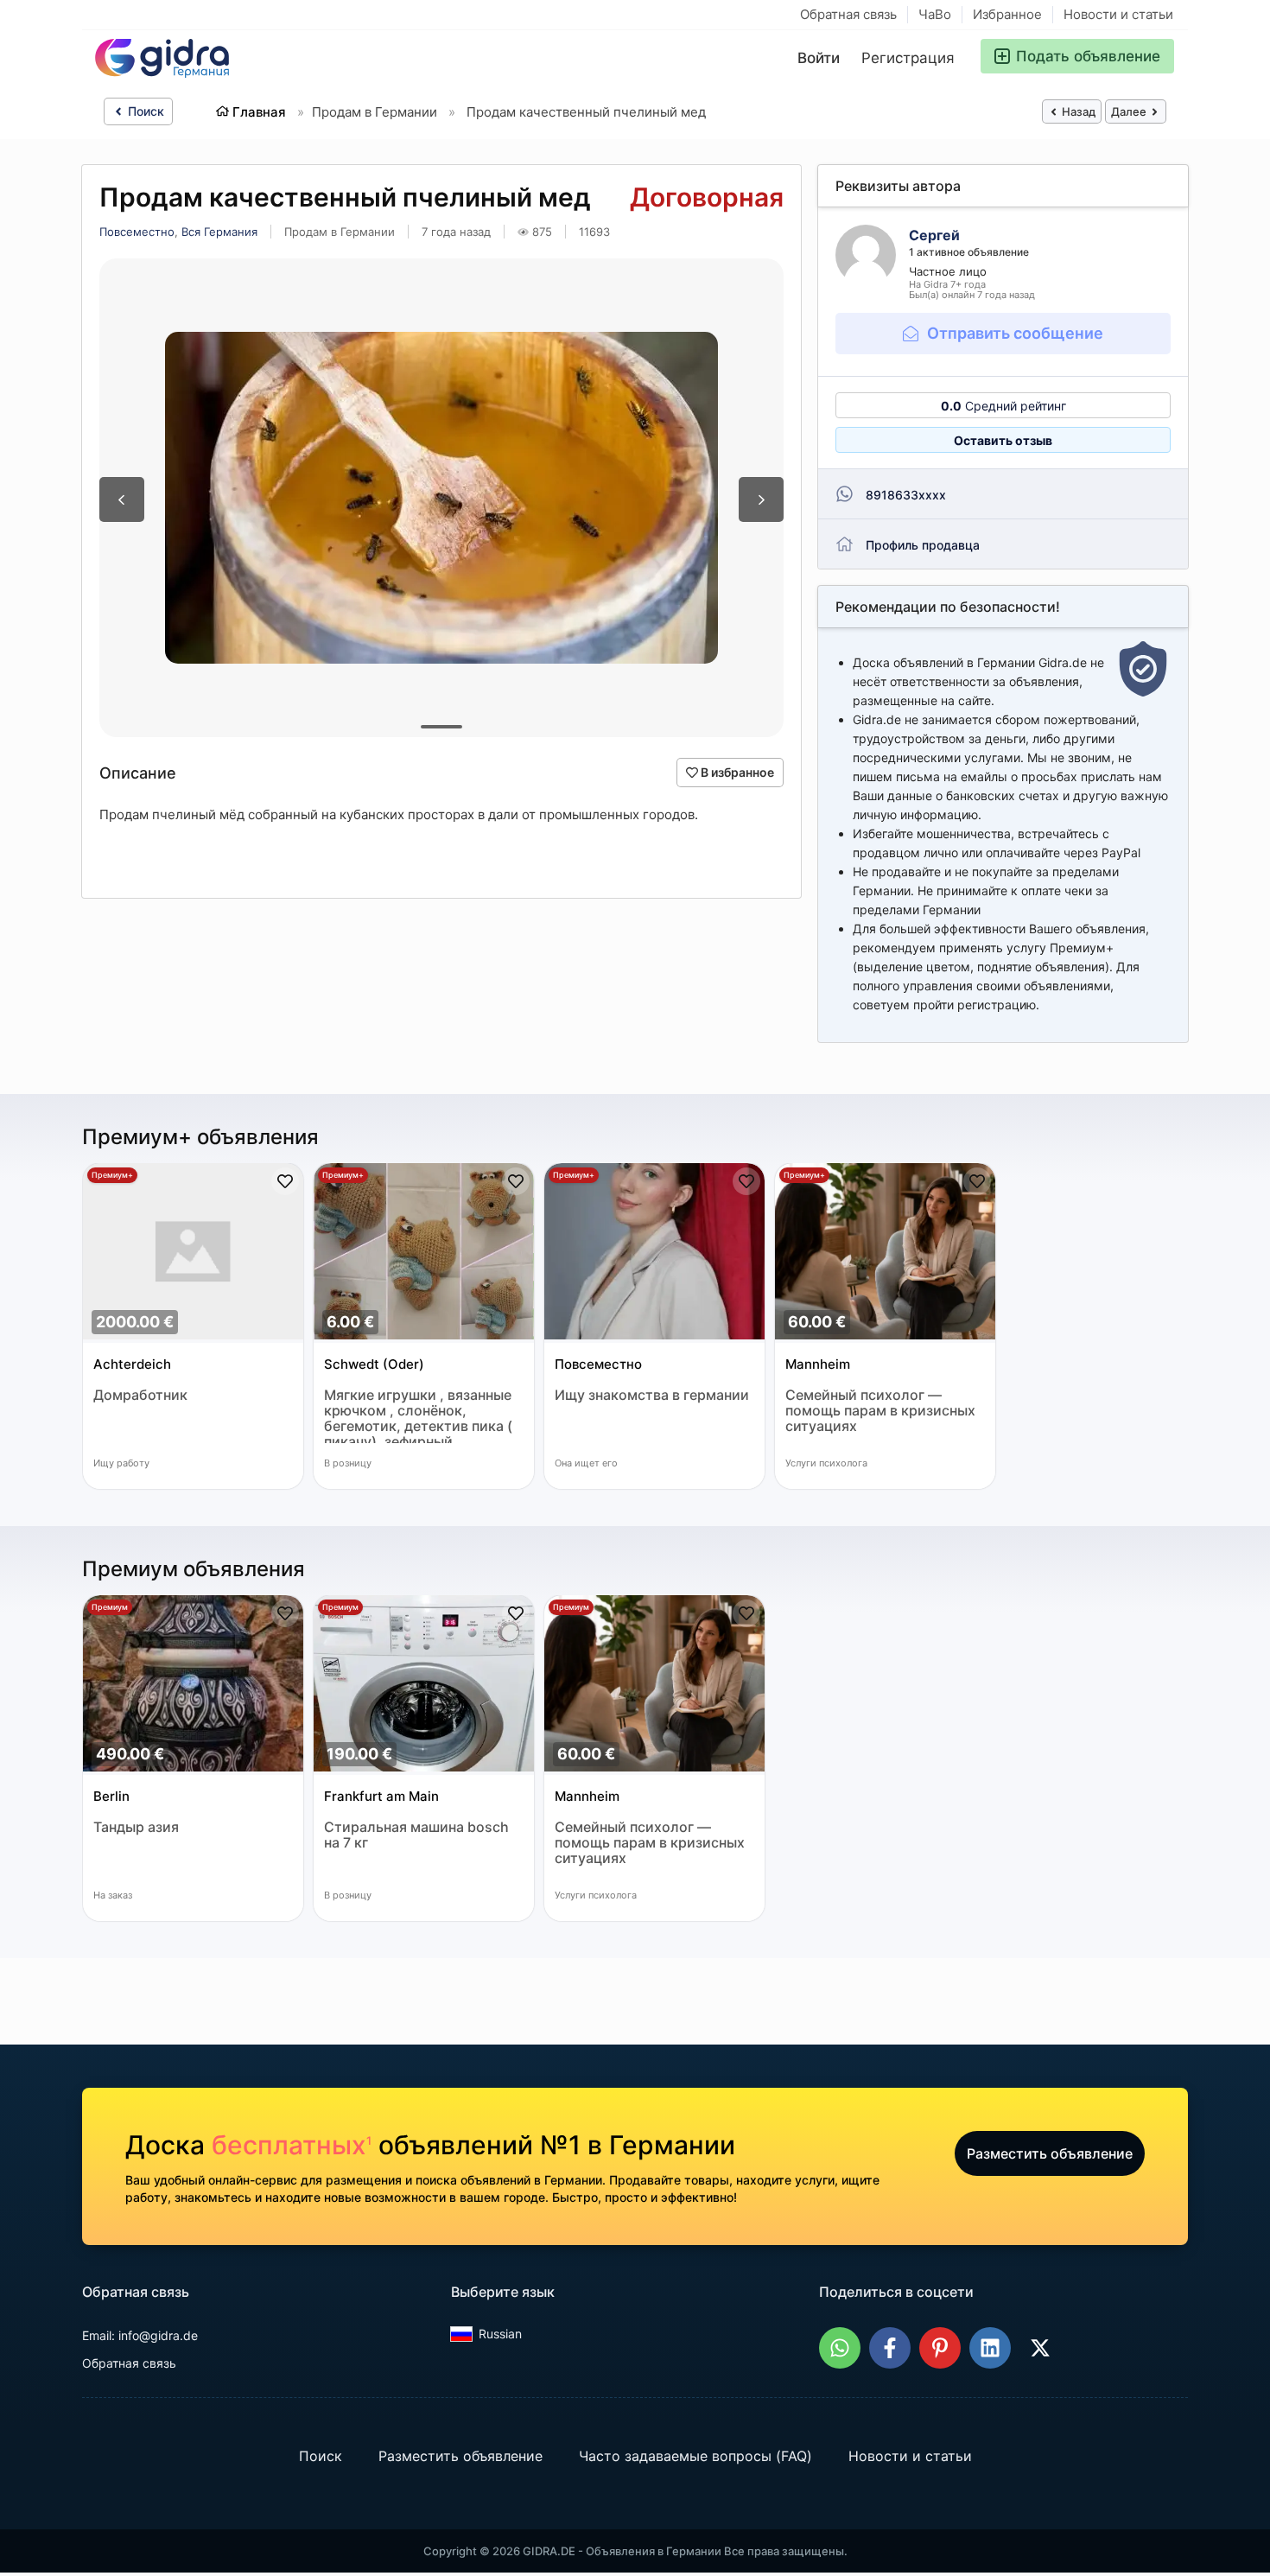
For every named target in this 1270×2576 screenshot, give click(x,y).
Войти (819, 58)
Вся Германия (219, 232)
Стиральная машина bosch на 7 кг (416, 1835)
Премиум (110, 1607)
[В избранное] (285, 1181)
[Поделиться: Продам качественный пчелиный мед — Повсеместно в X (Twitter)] (1040, 2348)
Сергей (934, 235)
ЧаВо (935, 14)
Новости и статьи (1118, 14)
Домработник (140, 1395)
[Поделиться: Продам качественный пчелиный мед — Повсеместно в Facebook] (890, 2348)
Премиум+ (112, 1175)
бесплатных (292, 2145)
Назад (1077, 111)
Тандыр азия (136, 1827)
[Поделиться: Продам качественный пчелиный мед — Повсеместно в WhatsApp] (840, 2348)
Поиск (144, 111)
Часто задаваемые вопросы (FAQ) (695, 2456)
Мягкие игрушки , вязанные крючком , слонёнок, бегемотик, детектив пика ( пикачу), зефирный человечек (418, 1415)
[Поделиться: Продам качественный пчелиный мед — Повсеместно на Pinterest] (940, 2348)
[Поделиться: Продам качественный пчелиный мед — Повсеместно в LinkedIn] (990, 2348)
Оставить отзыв (1003, 440)
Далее (1130, 111)
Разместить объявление (1050, 2153)
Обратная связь (848, 14)
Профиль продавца (923, 545)
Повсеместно (137, 232)
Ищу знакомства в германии (652, 1395)
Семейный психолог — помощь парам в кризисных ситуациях (880, 1411)
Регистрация (908, 58)
